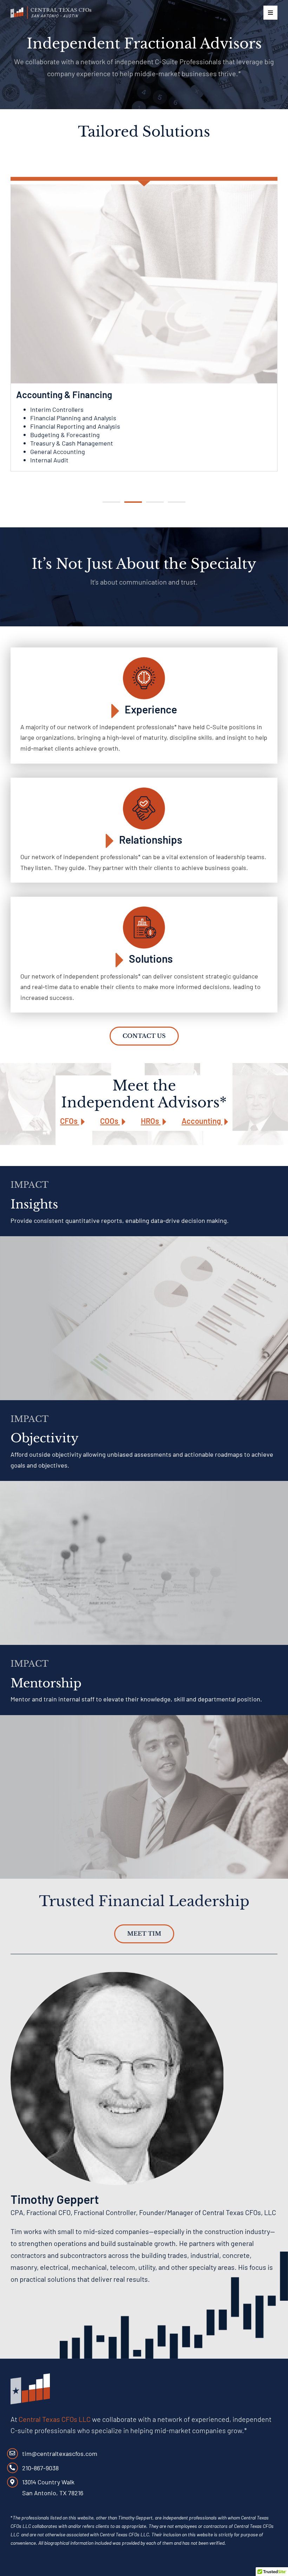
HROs (151, 1121)
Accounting (202, 1121)
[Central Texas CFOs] (51, 10)
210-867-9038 (40, 2468)
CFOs (70, 1121)
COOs (110, 1121)
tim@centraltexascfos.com (60, 2453)
